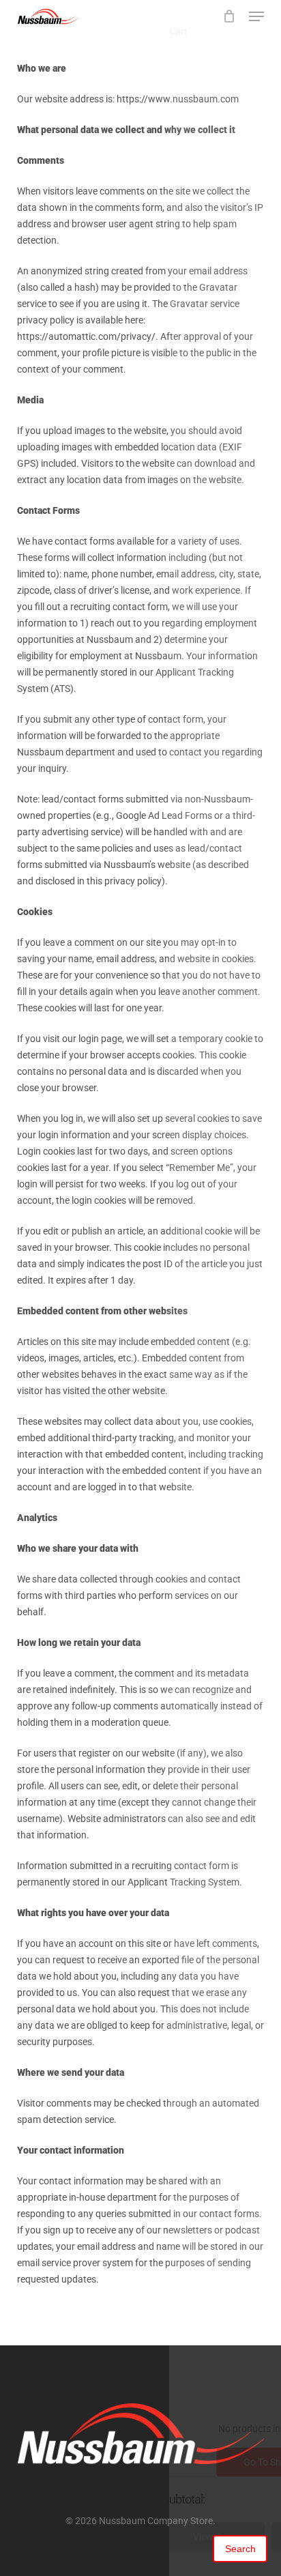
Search (240, 2549)
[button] (256, 16)
